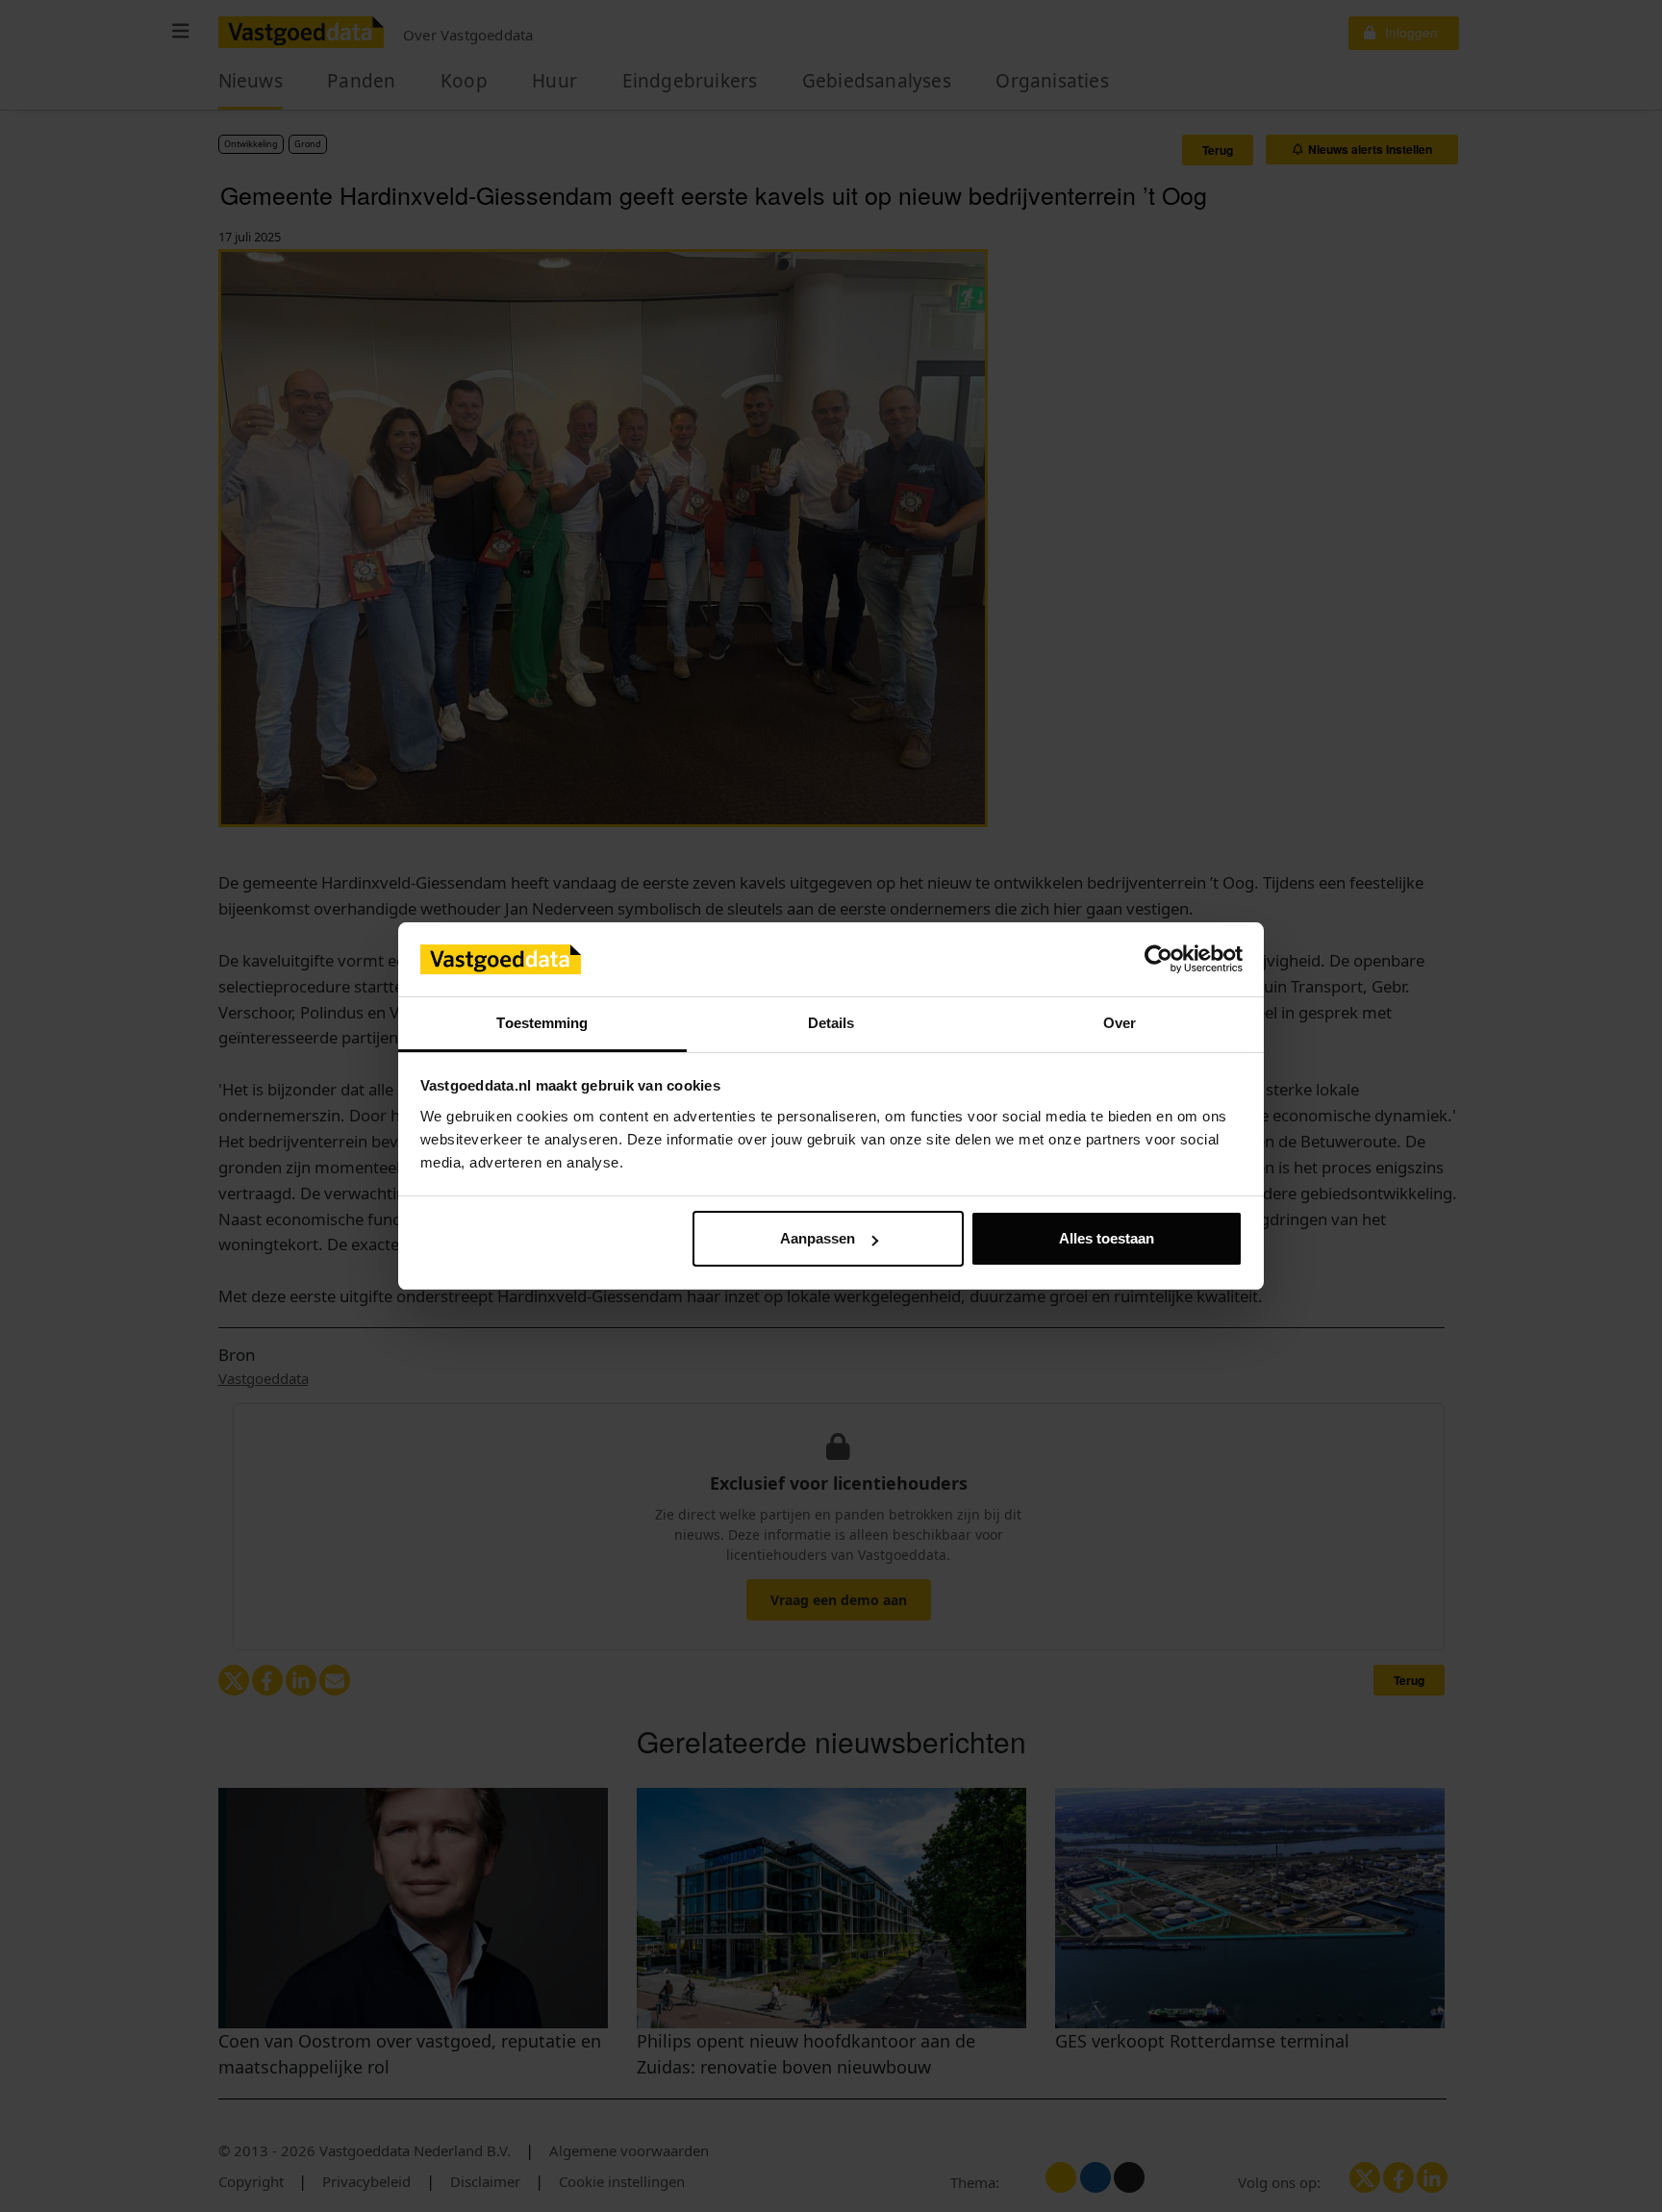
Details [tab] (831, 1023)
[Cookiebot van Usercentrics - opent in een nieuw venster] (1158, 960)
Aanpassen (818, 1238)
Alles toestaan (1107, 1238)
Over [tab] (1120, 1023)
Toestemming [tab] (542, 1023)
